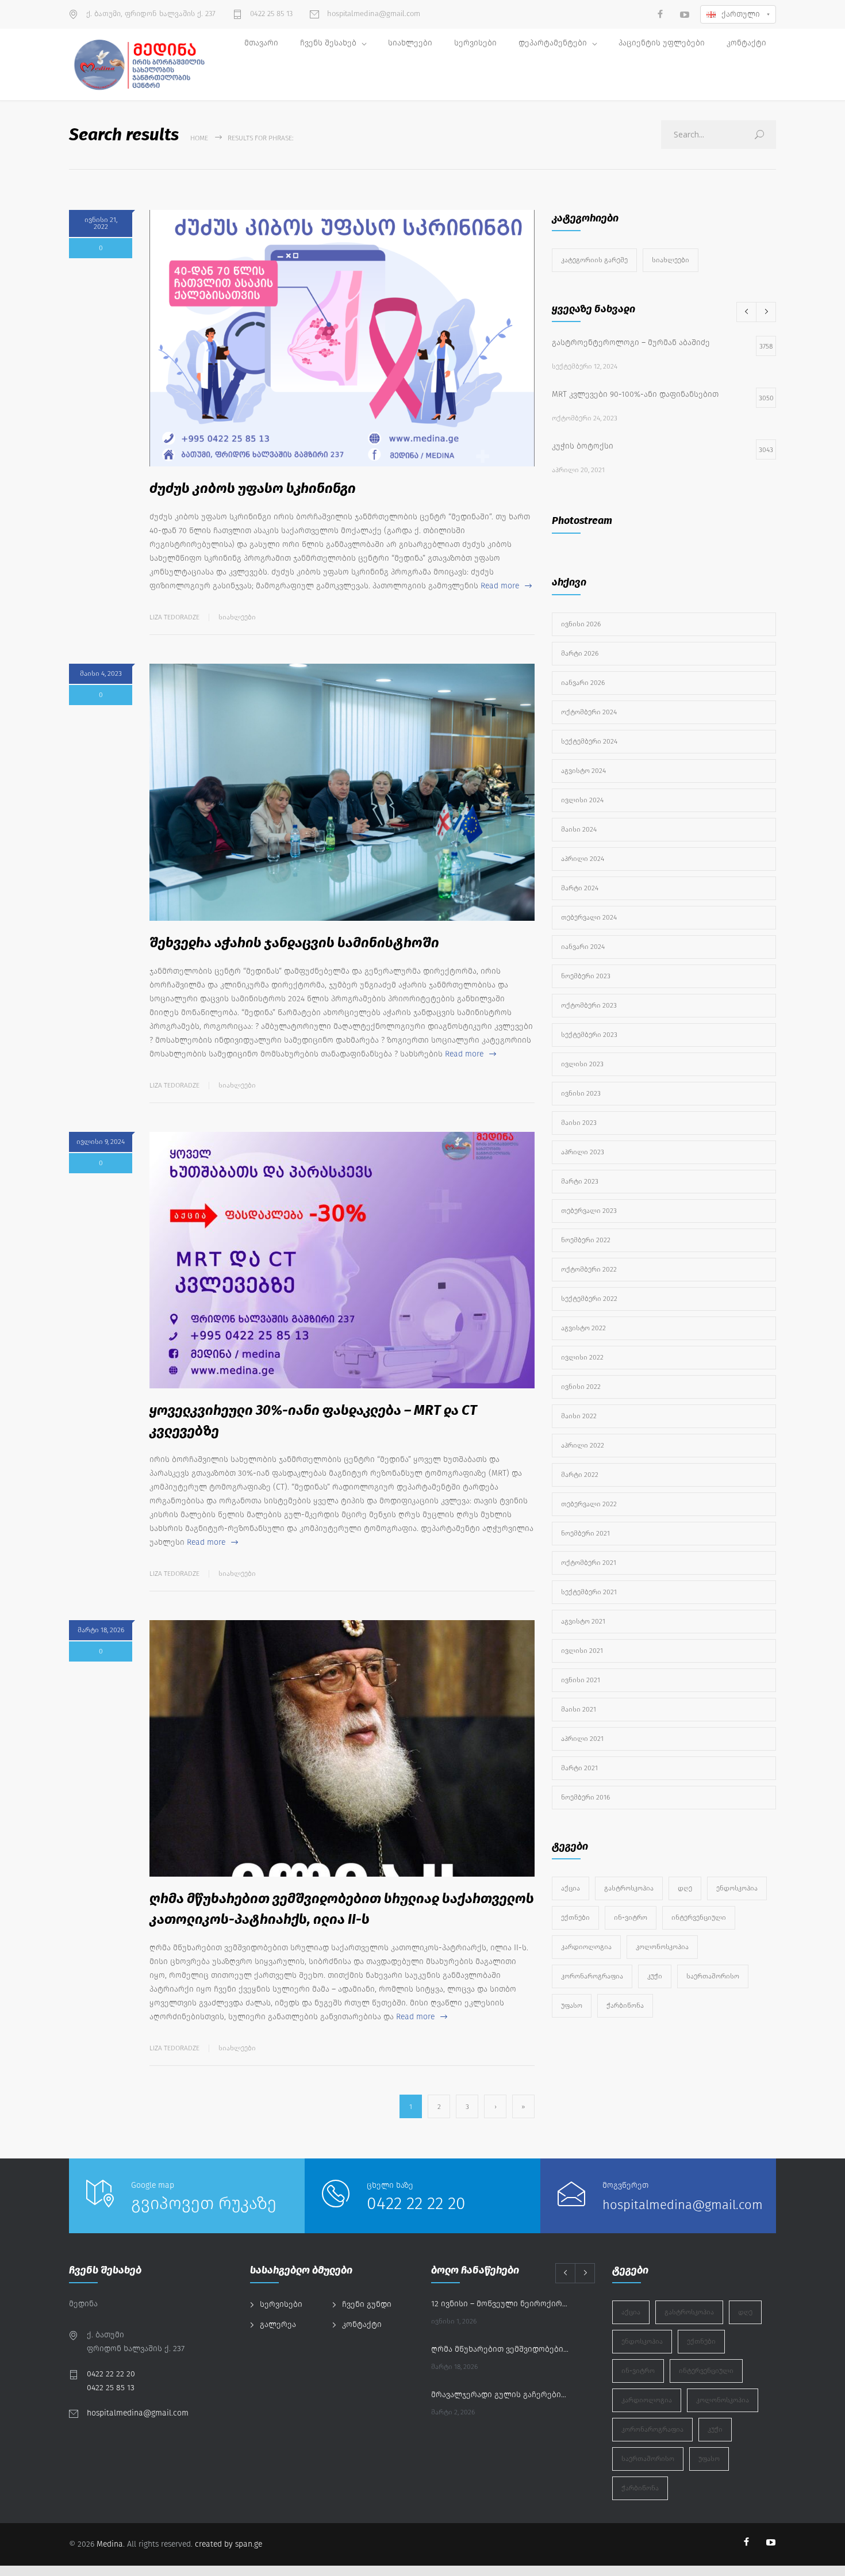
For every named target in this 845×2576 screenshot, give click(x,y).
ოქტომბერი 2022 (589, 1269)
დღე (685, 1888)
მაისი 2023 (579, 1123)
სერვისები (475, 43)
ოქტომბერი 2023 (589, 1005)
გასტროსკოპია (629, 1888)
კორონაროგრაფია (592, 1976)
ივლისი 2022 (582, 1357)
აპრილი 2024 (583, 859)
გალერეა (278, 2324)
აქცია (571, 1888)
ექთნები (575, 1917)
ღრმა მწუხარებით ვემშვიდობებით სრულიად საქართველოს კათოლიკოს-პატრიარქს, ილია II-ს (501, 2349)
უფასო (572, 2005)
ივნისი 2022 (581, 1387)
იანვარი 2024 (583, 947)
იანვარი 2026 (583, 683)
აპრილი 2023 (583, 1152)
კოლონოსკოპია (662, 1947)
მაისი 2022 (579, 1416)
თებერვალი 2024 (589, 917)
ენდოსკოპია (737, 1888)
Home (199, 138)
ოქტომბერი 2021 (589, 1563)
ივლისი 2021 (582, 1651)
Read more (500, 586)
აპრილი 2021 (582, 1739)
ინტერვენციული (699, 1917)
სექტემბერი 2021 (589, 1592)
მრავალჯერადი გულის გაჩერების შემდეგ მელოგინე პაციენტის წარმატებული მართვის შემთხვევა (501, 2395)
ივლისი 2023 (582, 1064)
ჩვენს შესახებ (328, 43)
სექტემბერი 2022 (589, 1299)
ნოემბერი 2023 (586, 976)
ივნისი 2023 (581, 1093)
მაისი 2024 (579, 829)
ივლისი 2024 (582, 800)
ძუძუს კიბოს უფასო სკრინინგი (253, 488)
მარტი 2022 (580, 1475)
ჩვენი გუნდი (367, 2304)
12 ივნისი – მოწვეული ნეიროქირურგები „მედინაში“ (501, 2304)
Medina (110, 2544)
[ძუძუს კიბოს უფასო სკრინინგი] (342, 338)
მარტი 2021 (579, 1768)
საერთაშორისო (713, 1976)
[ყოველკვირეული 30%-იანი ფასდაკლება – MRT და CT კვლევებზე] (342, 1260)
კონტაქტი (746, 43)
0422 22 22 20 (416, 2203)
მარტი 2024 (580, 888)
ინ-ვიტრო (631, 1917)
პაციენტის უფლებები (662, 43)
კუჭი (655, 1976)
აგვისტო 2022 (583, 1328)
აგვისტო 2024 (583, 771)
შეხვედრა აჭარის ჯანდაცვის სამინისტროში (294, 943)
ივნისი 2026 (581, 624)
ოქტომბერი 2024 (589, 712)
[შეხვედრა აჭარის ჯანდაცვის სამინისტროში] (342, 792)
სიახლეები (410, 43)
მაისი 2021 (579, 1709)
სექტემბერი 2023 (589, 1035)
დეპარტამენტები (553, 43)
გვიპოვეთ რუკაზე (204, 2203)
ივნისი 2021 (581, 1680)
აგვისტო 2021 (583, 1621)
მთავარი (261, 43)
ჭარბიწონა (625, 2005)
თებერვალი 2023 (589, 1211)
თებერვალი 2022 (589, 1504)
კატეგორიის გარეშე (594, 260)
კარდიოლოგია (586, 1947)
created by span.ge (228, 2544)
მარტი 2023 (580, 1181)
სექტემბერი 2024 (589, 741)
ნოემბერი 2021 (585, 1533)
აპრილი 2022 (583, 1445)
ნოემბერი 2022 (586, 1240)
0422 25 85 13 (270, 14)
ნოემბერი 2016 (585, 1797)
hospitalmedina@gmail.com (372, 14)
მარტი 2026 (580, 653)
